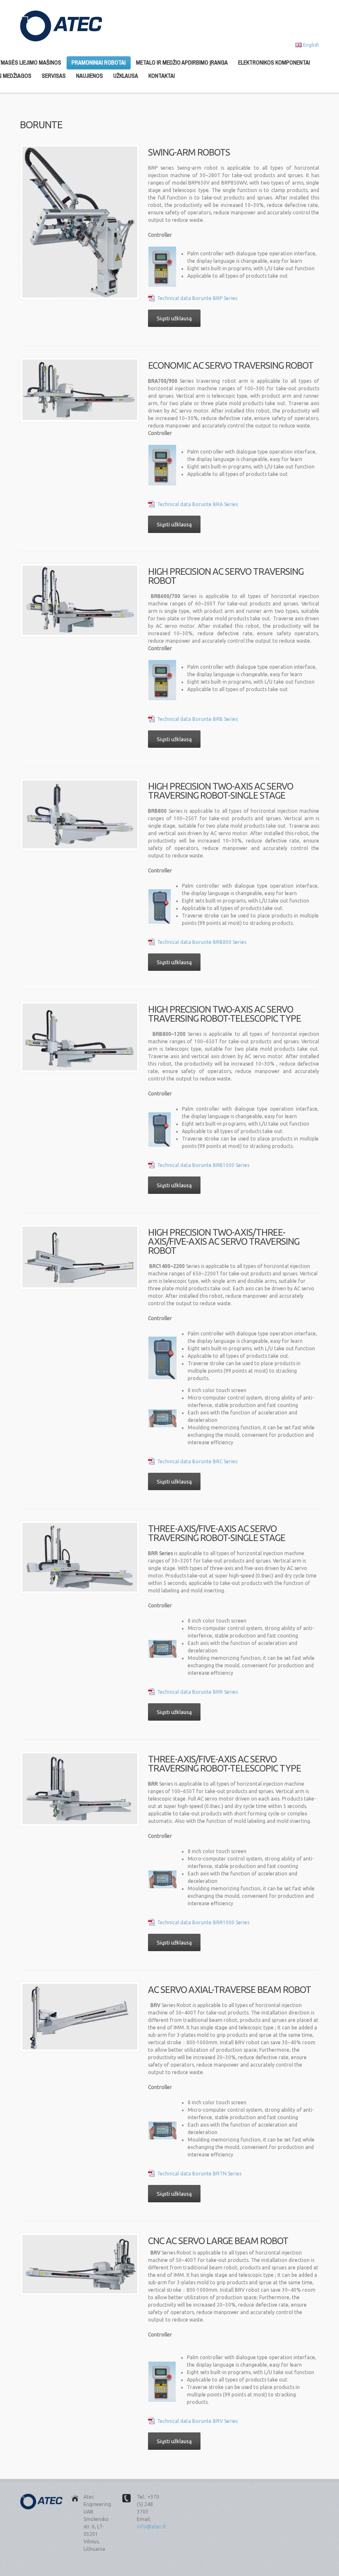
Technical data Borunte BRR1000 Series (203, 1922)
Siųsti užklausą (174, 318)
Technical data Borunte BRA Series (197, 504)
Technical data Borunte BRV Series (197, 2421)
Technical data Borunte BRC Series (197, 1461)
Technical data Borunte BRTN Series (199, 2174)
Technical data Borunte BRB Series (197, 719)
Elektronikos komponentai (274, 62)
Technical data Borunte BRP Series (197, 298)
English (311, 45)
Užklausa (126, 76)
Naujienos (90, 76)
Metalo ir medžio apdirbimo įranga (182, 62)
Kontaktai (162, 76)
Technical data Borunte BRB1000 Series (203, 1165)
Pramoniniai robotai (99, 62)
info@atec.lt (152, 2527)
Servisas (54, 76)
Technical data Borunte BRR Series (197, 1692)
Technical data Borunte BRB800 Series (202, 942)
